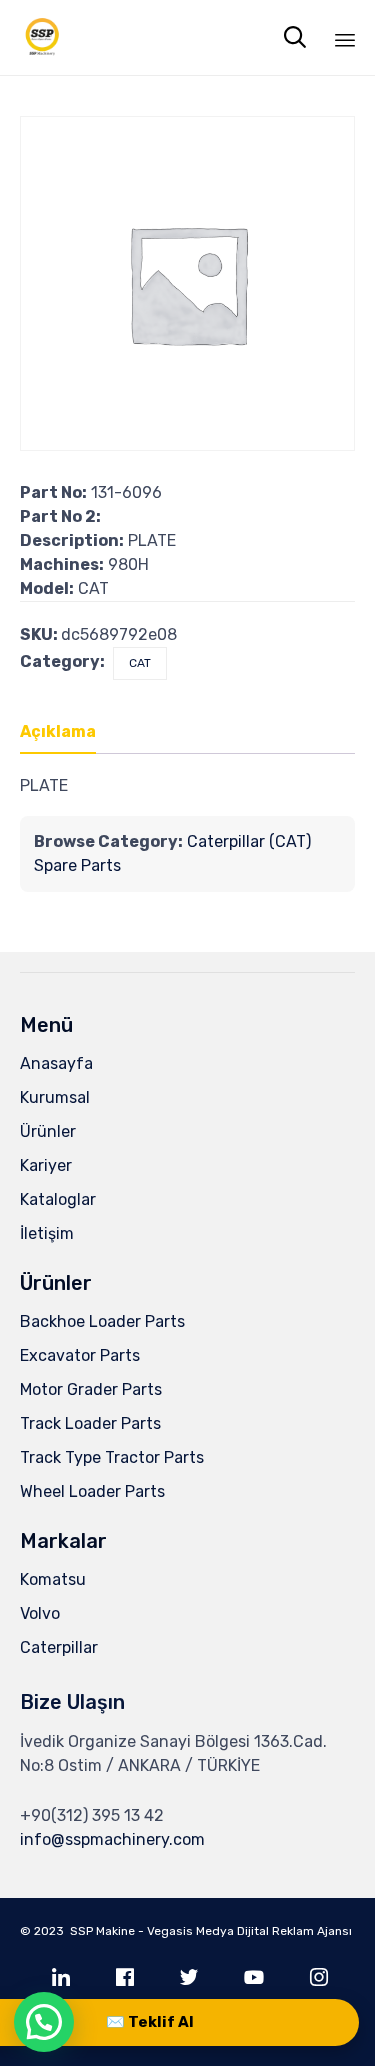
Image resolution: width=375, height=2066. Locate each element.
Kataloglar (58, 1199)
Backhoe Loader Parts (102, 1321)
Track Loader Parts (90, 1423)
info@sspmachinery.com (112, 1839)
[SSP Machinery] (42, 37)
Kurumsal (55, 1097)
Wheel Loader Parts (92, 1491)
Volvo (40, 1613)
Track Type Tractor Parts (112, 1457)
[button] (44, 2022)
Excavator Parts (80, 1355)
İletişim (47, 1233)
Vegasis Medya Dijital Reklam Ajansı (249, 1931)
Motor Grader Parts (91, 1389)
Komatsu (53, 1579)
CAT (140, 663)
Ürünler (48, 1131)
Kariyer (46, 1165)
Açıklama (58, 731)
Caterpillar (59, 1647)
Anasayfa (56, 1063)
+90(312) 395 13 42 (92, 1815)
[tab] (68, 733)
